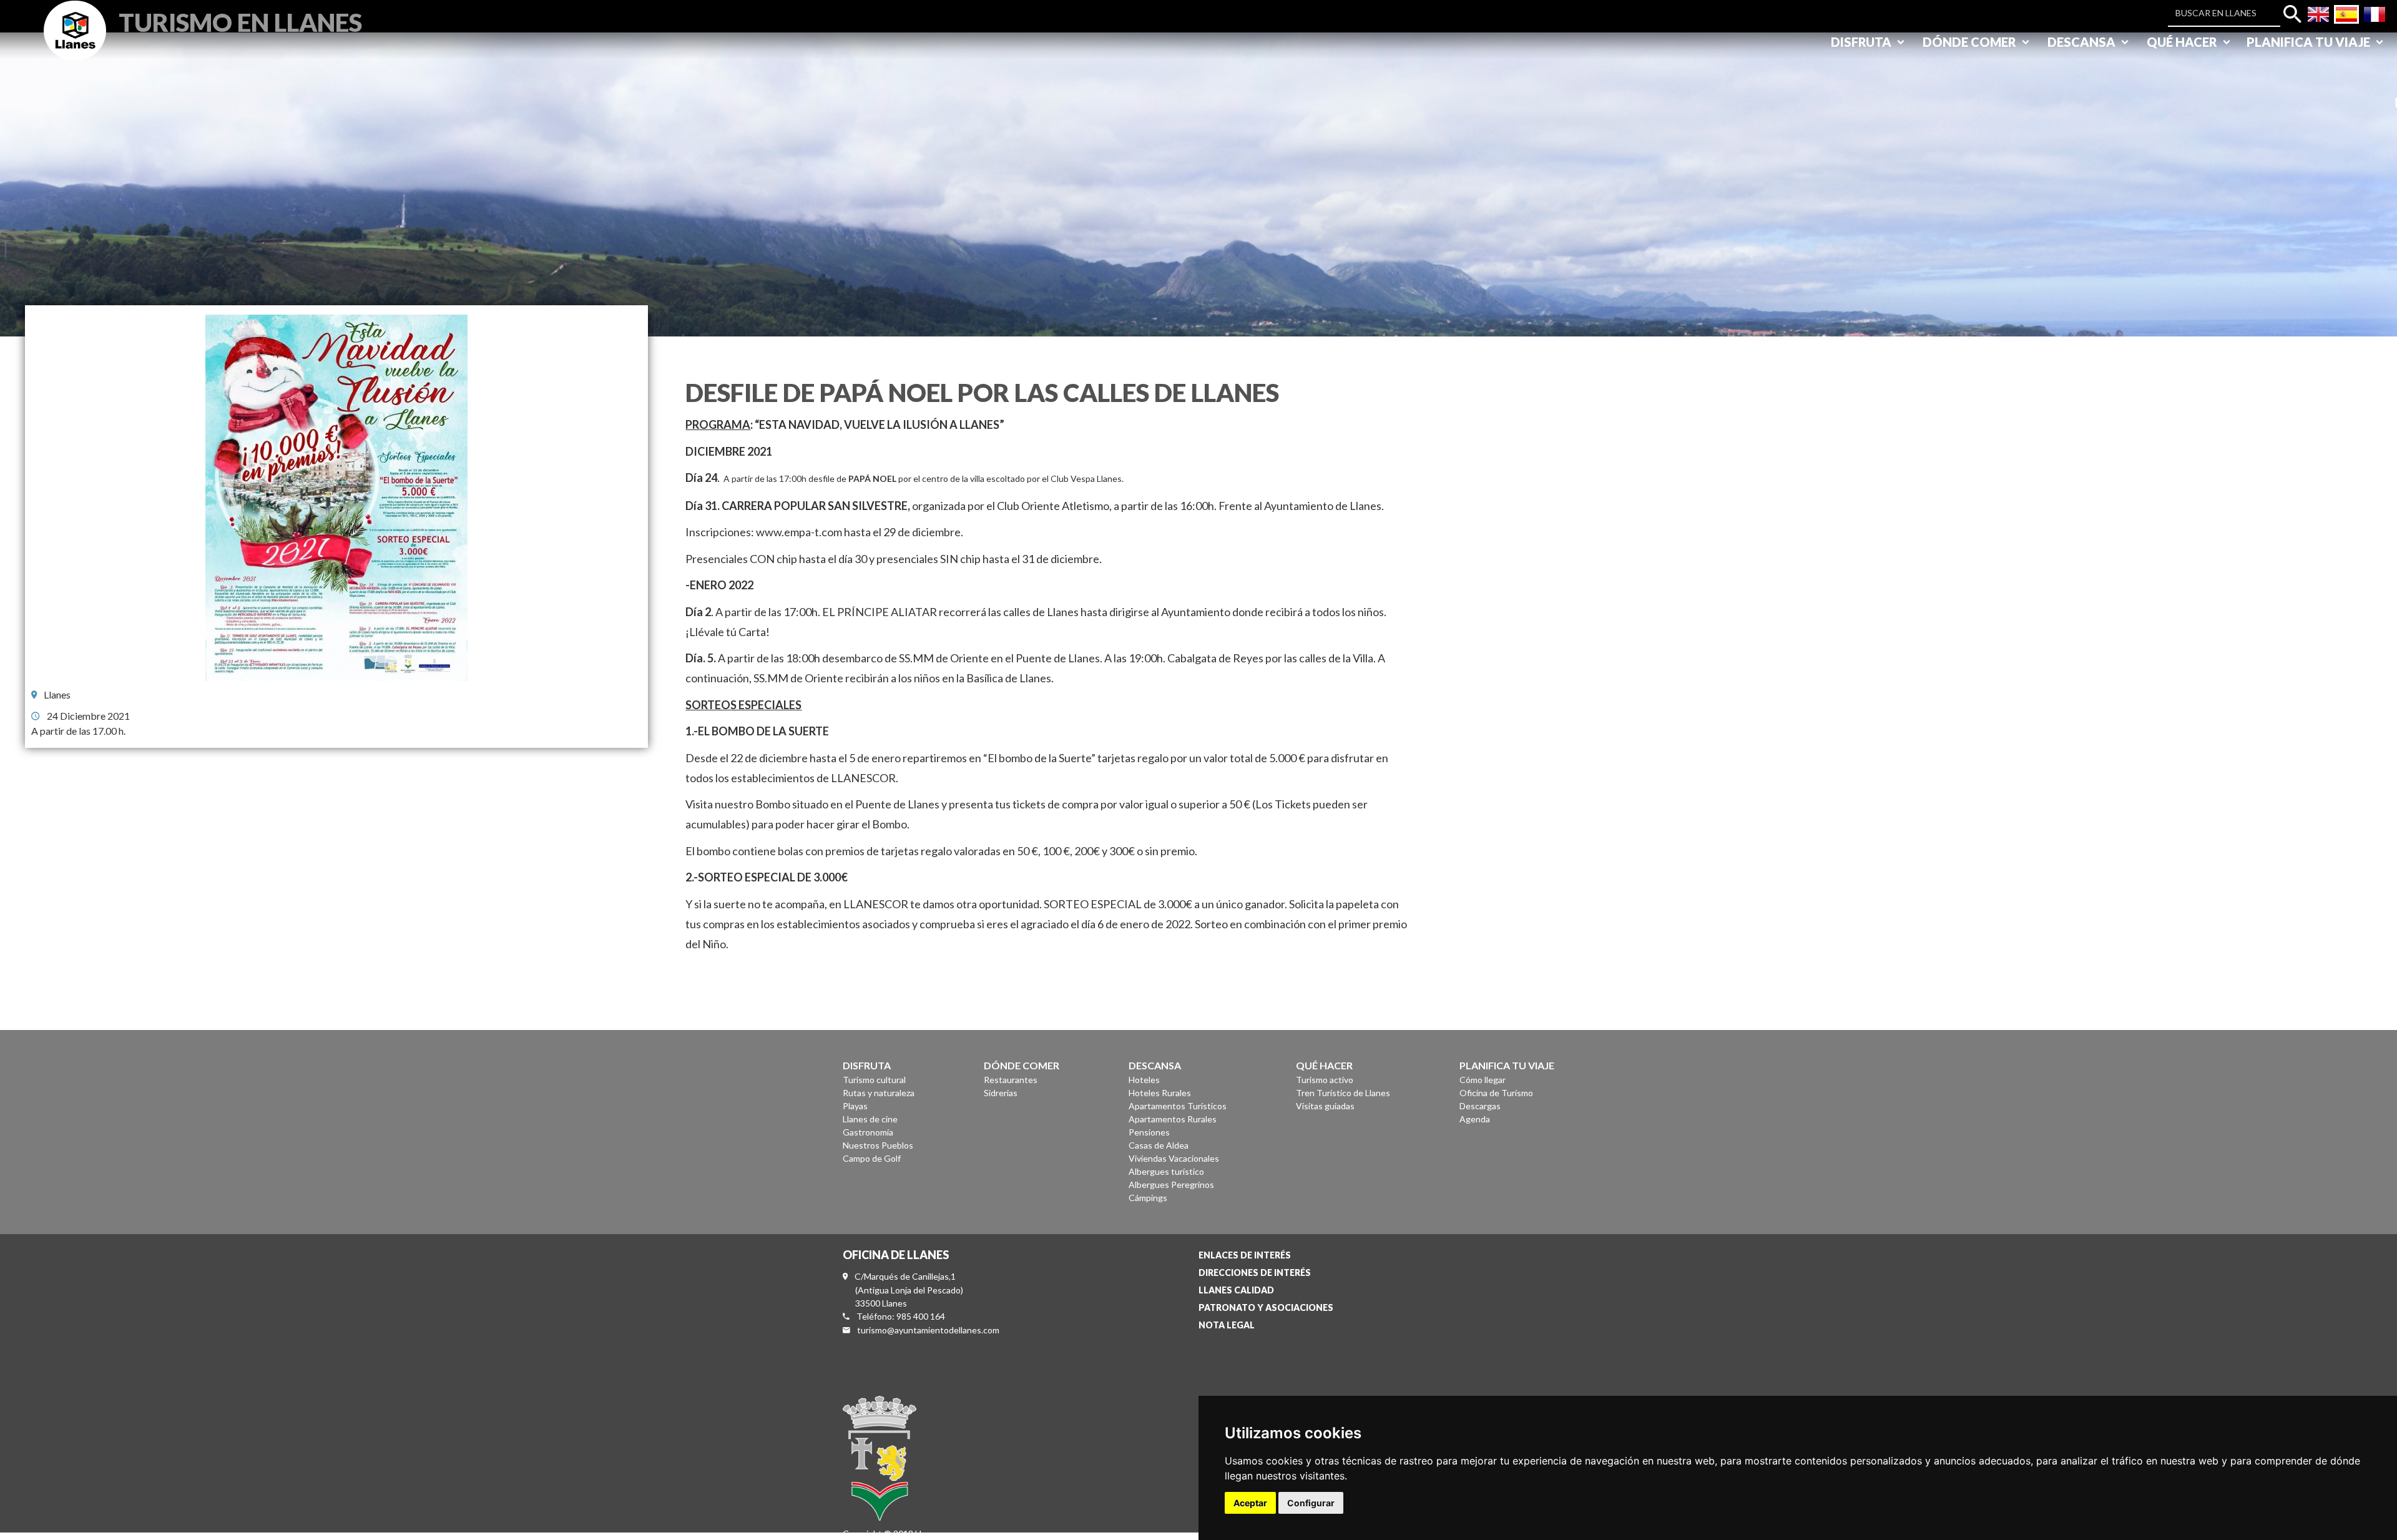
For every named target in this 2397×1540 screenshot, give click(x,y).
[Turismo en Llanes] (75, 45)
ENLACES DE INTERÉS (1245, 1255)
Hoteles (1144, 1080)
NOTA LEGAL (1227, 1325)
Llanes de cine (870, 1119)
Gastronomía (868, 1132)
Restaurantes (1011, 1080)
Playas (855, 1106)
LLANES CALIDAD (1236, 1290)
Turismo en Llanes (240, 21)
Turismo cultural (874, 1080)
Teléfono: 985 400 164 (901, 1316)
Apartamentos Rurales (1173, 1119)
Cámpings (1148, 1198)
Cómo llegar (1483, 1080)
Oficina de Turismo (1496, 1093)
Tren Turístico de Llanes (1343, 1093)
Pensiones (1149, 1132)
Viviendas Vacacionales (1174, 1158)
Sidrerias (1001, 1093)
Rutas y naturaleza (879, 1093)
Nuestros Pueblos (878, 1145)
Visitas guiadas (1325, 1106)
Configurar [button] (1311, 1503)
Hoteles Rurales (1160, 1093)
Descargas (1480, 1106)
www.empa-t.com (799, 532)
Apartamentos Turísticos (1178, 1106)
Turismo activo (1325, 1080)
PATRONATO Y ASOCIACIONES (1266, 1307)
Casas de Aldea (1159, 1145)
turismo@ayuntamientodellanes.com (928, 1330)
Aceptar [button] (1250, 1503)
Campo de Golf (872, 1158)
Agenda (1475, 1119)
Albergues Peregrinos (1171, 1184)
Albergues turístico (1166, 1171)
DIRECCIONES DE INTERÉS (1255, 1273)
